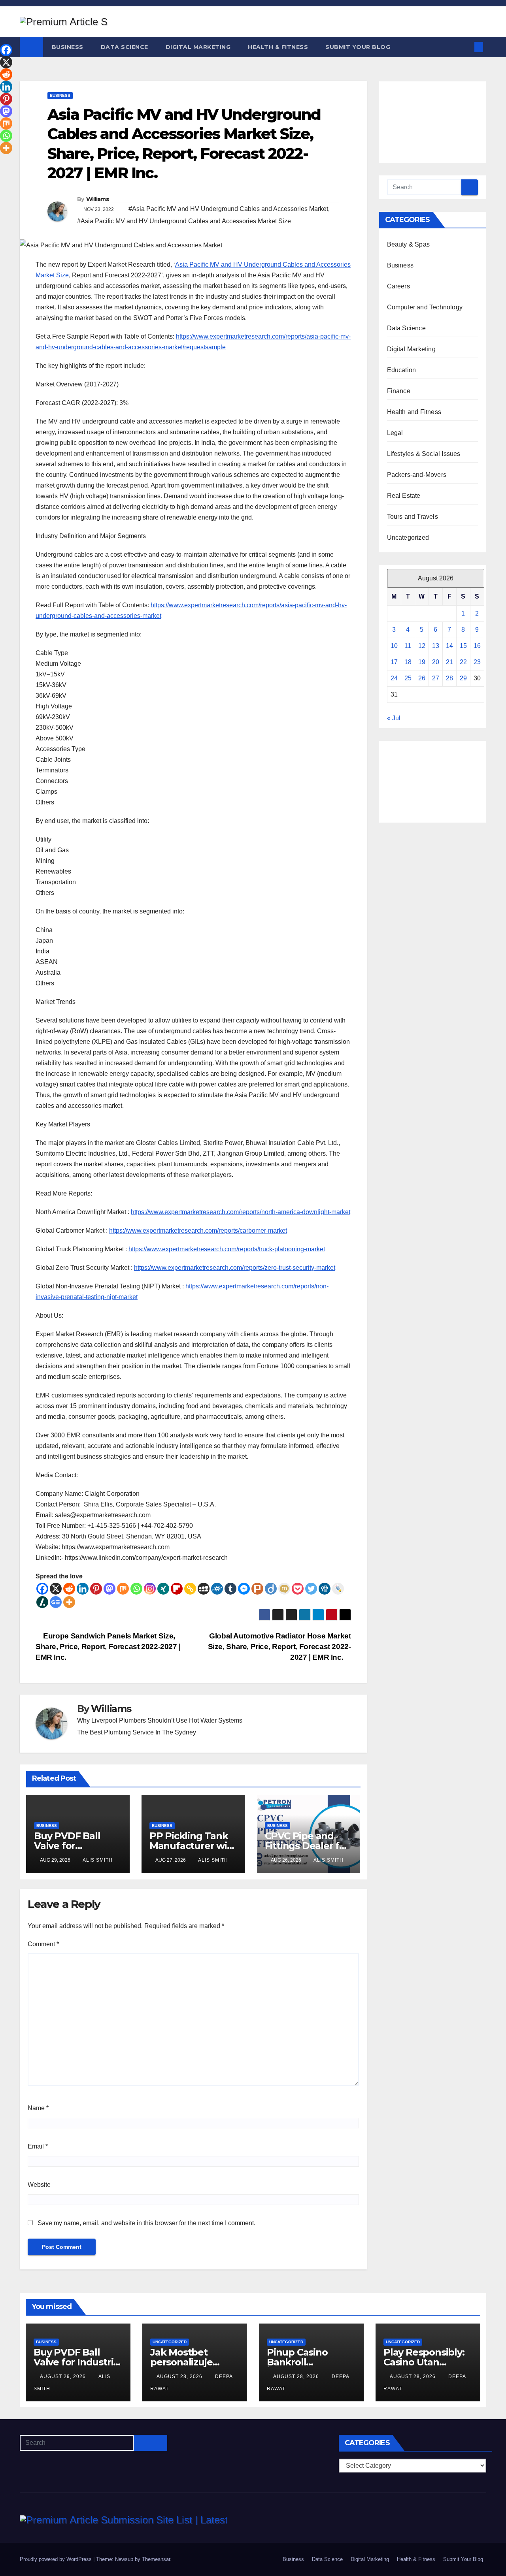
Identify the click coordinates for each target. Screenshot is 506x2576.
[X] (56, 1589)
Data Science (125, 47)
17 (394, 662)
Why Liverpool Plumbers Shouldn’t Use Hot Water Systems (160, 1720)
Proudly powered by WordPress (57, 2559)
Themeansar (156, 2559)
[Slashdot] (42, 1602)
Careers (398, 286)
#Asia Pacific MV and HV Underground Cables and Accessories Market (228, 209)
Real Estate (404, 496)
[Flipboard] (177, 1589)
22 (463, 662)
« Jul (394, 718)
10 (394, 646)
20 (436, 662)
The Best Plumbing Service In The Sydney (137, 1732)
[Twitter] (311, 1589)
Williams (97, 199)
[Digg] (325, 1589)
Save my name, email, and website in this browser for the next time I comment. (146, 2223)
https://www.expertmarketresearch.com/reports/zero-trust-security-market (235, 1268)
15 (463, 646)
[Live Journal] (338, 1589)
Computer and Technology (425, 307)
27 (436, 678)
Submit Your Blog (358, 47)
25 (408, 678)
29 (463, 678)
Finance (399, 391)
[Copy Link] (190, 1589)
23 (477, 662)
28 (449, 678)
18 (408, 662)
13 (436, 646)
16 (477, 646)
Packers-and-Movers (417, 475)
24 (394, 678)
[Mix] (123, 1589)
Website (39, 2185)
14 (449, 646)
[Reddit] (69, 1589)
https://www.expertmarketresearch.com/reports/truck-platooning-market (227, 1249)
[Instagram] (150, 1589)
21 (449, 662)
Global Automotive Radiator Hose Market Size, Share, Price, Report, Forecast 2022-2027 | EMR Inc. (279, 1647)
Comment (43, 1944)
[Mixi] (284, 1589)
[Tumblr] (230, 1589)
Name (38, 2108)
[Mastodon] (110, 1589)
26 (422, 678)
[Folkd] (217, 1589)
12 (422, 646)
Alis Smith (98, 1860)
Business (68, 47)
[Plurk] (257, 1589)
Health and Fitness (414, 412)
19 (422, 662)
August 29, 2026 (64, 2376)
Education (402, 370)
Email (38, 2146)
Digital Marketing (198, 47)
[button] (466, 47)
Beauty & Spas (409, 244)
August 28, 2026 (180, 2376)
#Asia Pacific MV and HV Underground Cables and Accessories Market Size (184, 221)
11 (408, 646)
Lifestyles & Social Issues (424, 454)
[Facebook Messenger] (244, 1589)
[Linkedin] (83, 1589)
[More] (69, 1602)
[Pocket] (298, 1589)
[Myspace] (204, 1589)
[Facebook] (42, 1589)
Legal (395, 433)
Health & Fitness (278, 47)
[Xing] (163, 1589)
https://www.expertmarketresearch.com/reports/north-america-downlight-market (241, 1212)
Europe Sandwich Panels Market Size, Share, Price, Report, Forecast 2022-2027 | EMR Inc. (108, 1647)
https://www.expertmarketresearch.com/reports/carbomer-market (198, 1231)
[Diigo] (271, 1589)
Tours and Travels (413, 517)
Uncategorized (408, 538)
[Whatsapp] (136, 1589)
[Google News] (56, 1602)
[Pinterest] (96, 1589)
